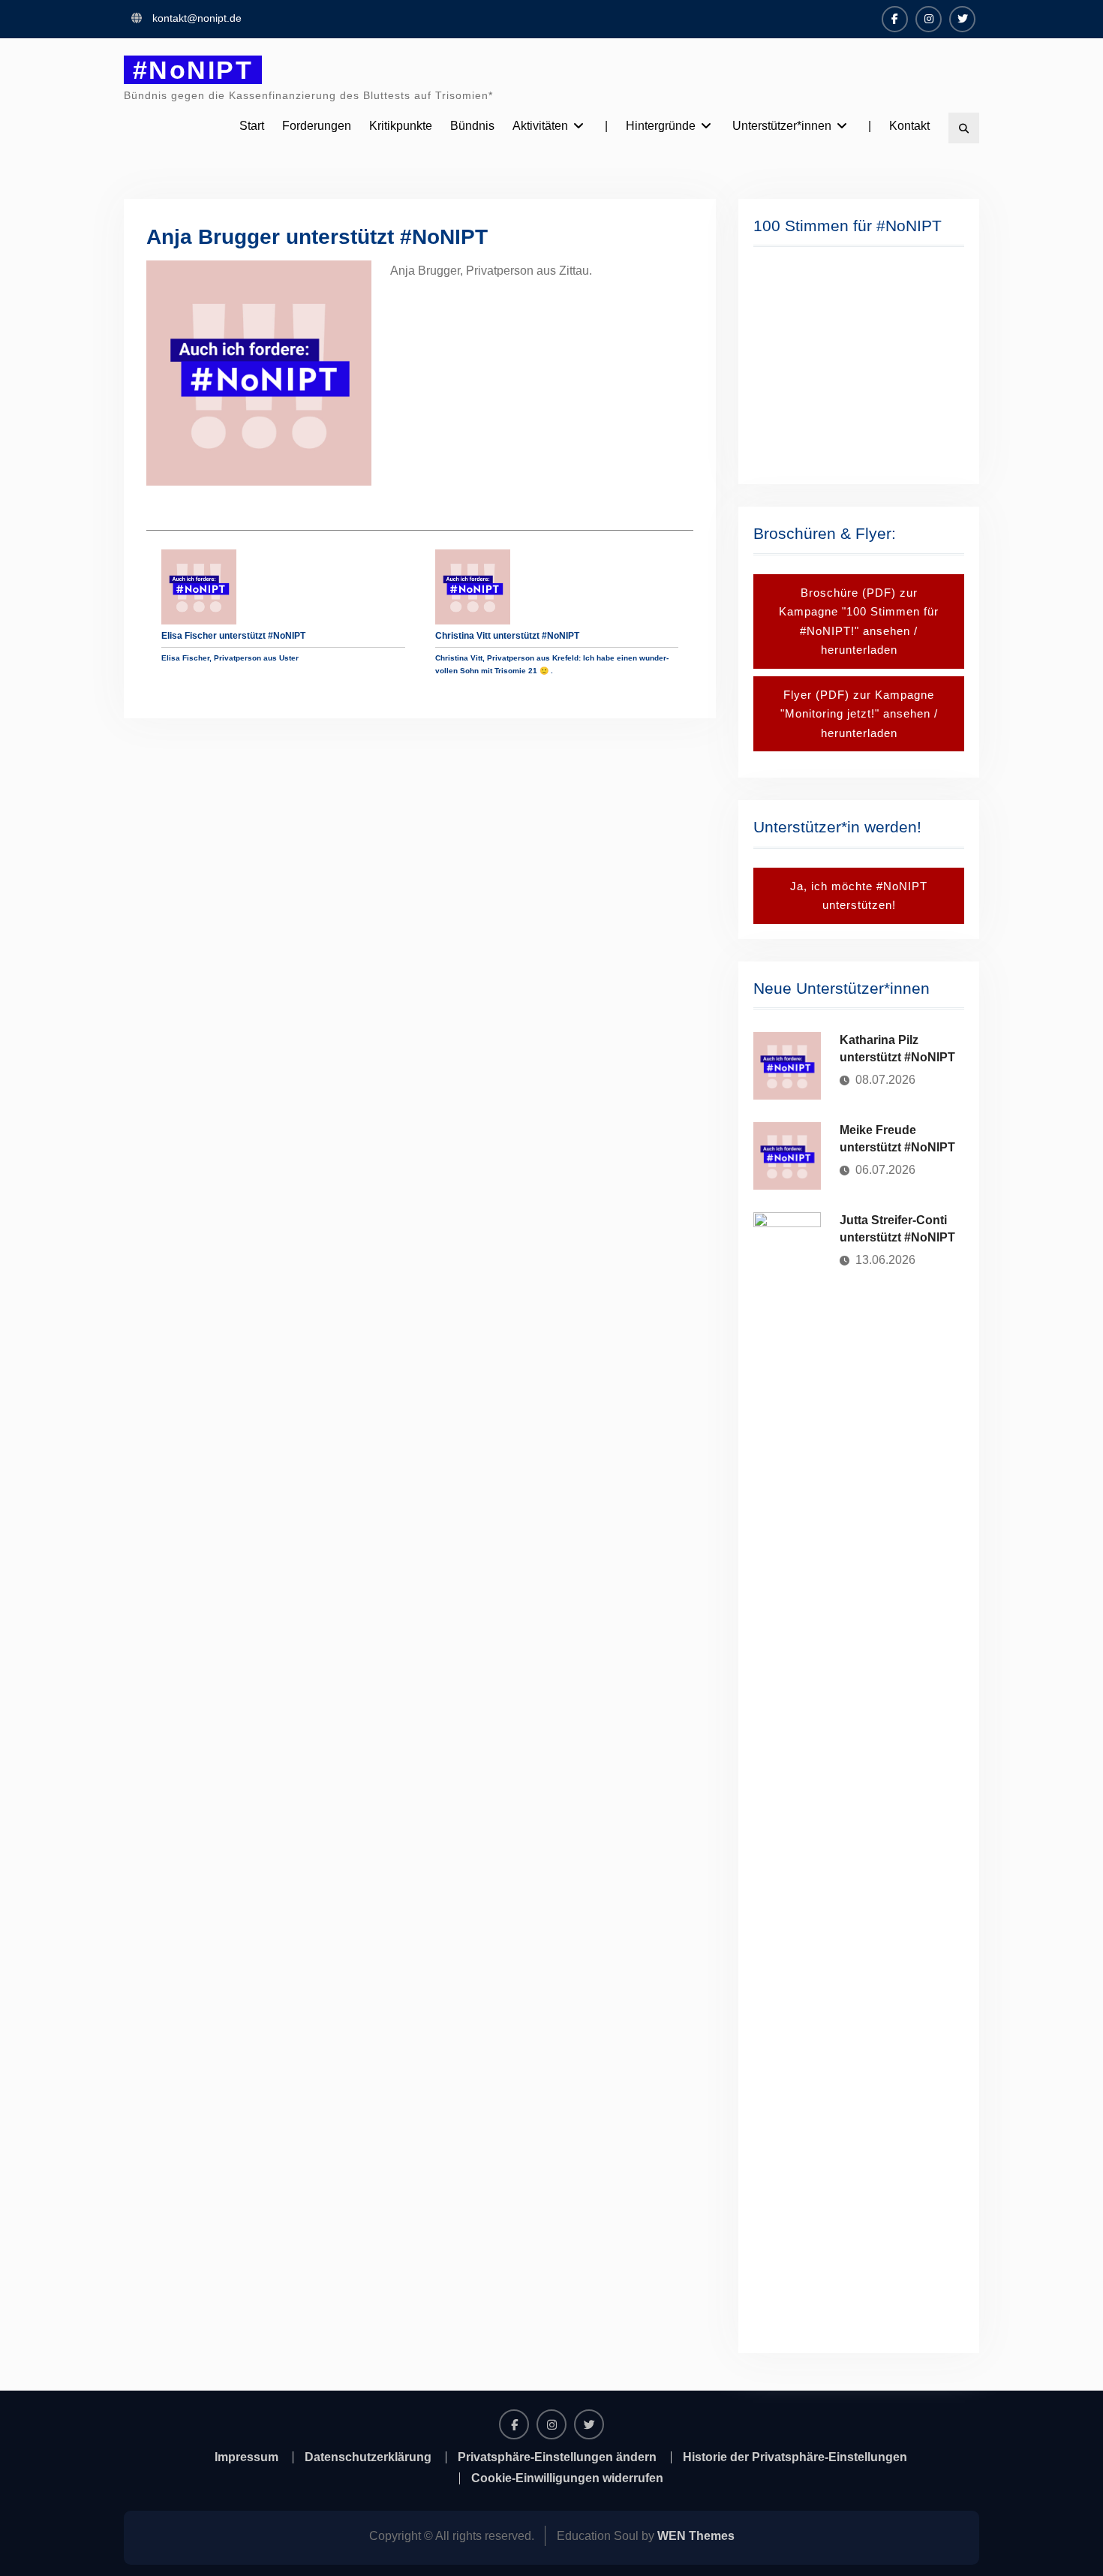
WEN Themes (696, 2536)
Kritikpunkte (401, 126)
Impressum (246, 2457)
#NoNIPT (193, 70)
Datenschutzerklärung (368, 2457)
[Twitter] (962, 19)
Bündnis (472, 126)
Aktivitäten (540, 126)
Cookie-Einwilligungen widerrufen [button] (567, 2478)
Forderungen (317, 126)
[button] (777, 364)
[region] (859, 364)
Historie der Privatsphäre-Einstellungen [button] (795, 2457)
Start (252, 126)
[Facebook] (895, 19)
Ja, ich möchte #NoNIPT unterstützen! (859, 896)
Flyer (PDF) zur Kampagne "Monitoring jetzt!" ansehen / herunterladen (859, 714)
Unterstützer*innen (782, 126)
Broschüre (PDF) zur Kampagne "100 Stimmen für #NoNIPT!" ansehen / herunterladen (859, 621)
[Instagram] (929, 19)
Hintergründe (661, 126)
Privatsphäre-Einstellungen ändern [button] (557, 2457)
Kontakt (909, 126)
